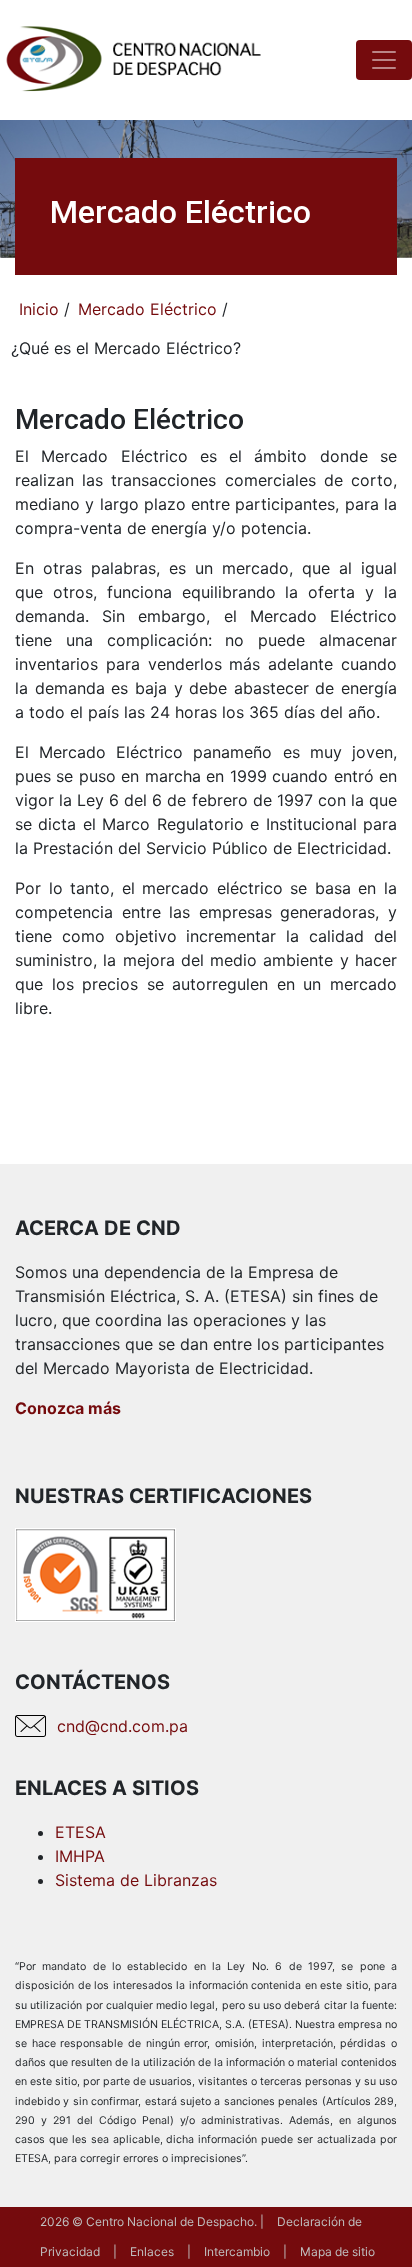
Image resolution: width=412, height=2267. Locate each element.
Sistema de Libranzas (136, 1880)
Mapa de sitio (337, 2251)
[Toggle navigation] (384, 60)
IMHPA (80, 1856)
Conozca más (68, 1408)
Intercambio (237, 2251)
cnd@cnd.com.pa (122, 1726)
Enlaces (152, 2251)
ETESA (80, 1832)
